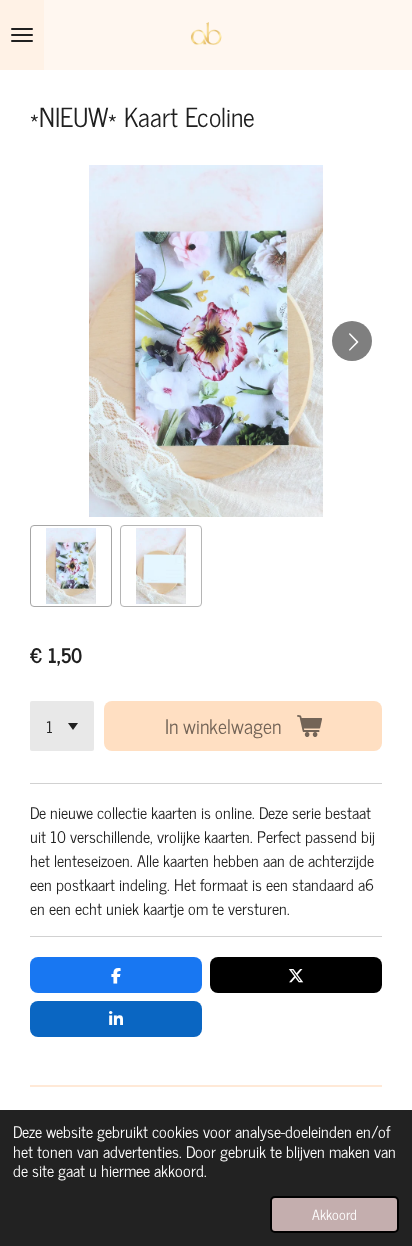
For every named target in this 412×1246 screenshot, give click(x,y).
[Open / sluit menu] (22, 35)
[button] (71, 566)
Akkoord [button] (334, 1214)
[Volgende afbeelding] (352, 341)
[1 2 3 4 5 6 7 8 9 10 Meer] (62, 726)
